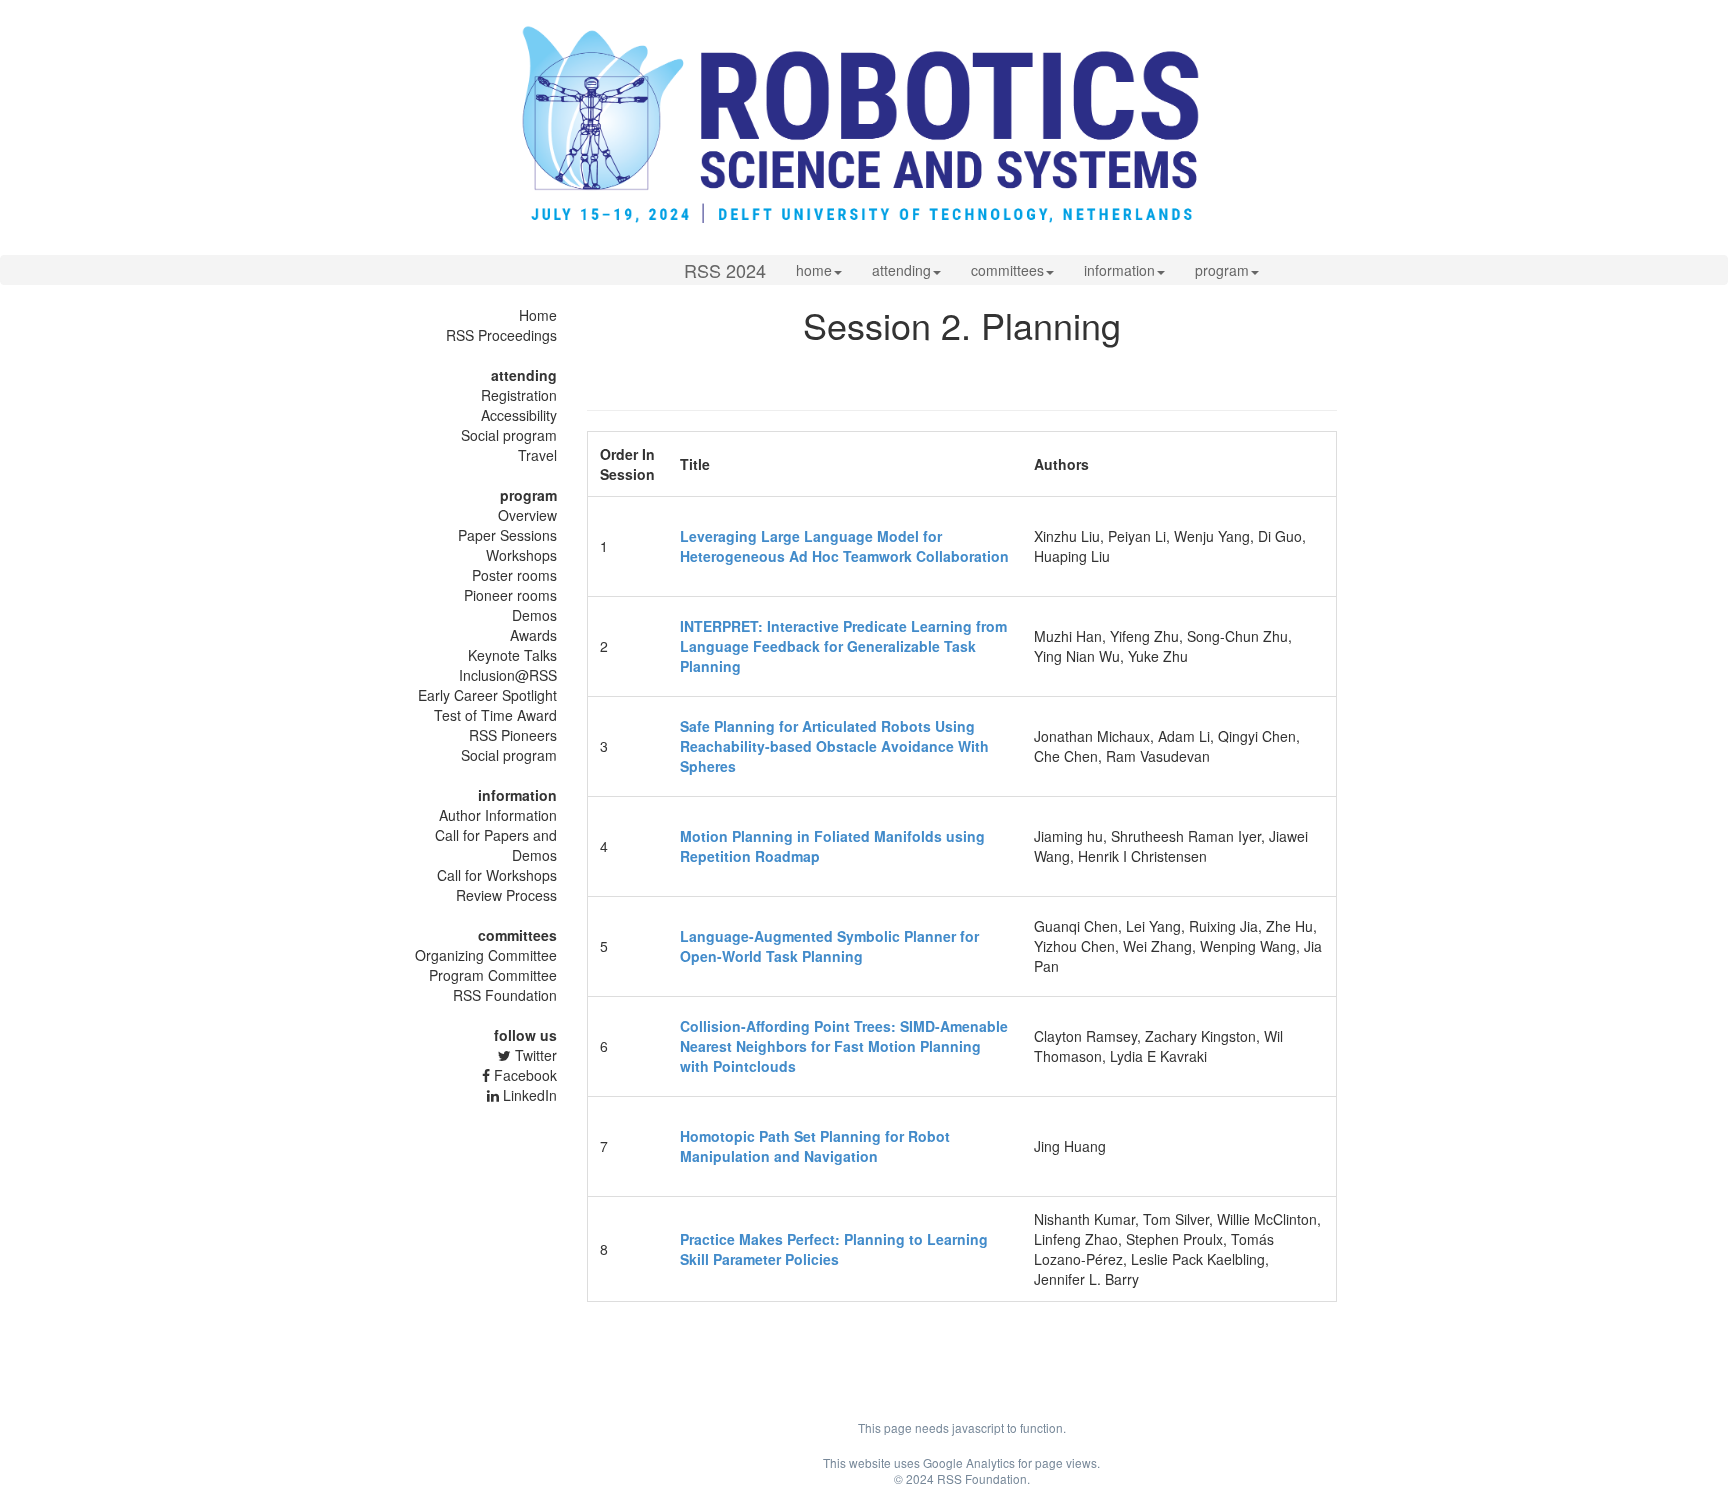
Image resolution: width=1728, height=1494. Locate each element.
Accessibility (519, 415)
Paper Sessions (507, 535)
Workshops (521, 555)
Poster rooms (514, 575)
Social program (509, 435)
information (1119, 270)
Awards (533, 635)
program (1222, 270)
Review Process (506, 895)
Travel (537, 455)
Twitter (534, 1055)
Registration (519, 395)
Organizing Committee (486, 955)
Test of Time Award (495, 715)
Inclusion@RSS (508, 675)
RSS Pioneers (513, 735)
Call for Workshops (497, 875)
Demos (534, 615)
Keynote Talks (512, 655)
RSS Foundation (505, 995)
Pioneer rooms (510, 595)
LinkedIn (528, 1095)
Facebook (523, 1075)
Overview (527, 515)
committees (1007, 270)
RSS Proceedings (501, 335)
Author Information (498, 815)
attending (901, 270)
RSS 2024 (725, 270)
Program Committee (493, 975)
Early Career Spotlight (487, 695)
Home (538, 315)
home (814, 270)
